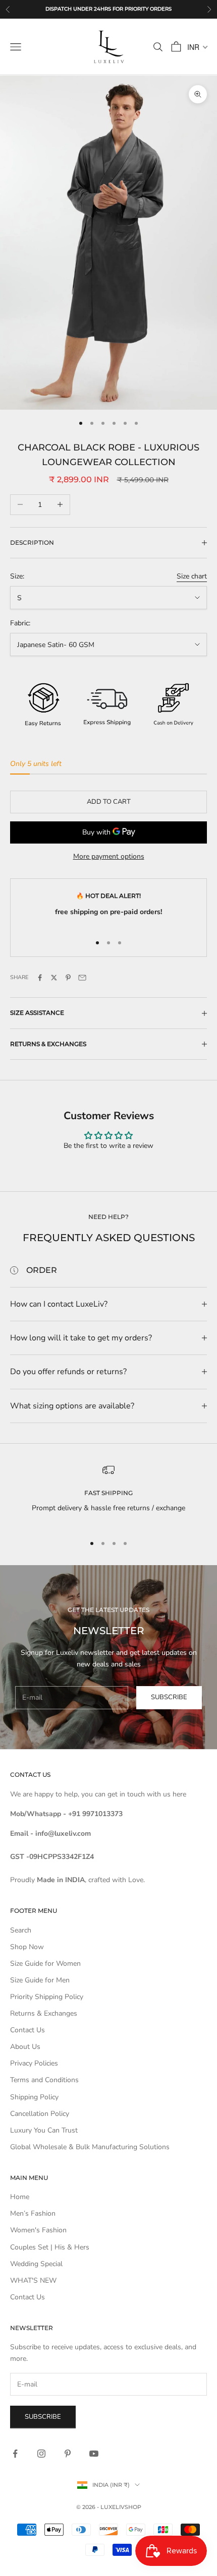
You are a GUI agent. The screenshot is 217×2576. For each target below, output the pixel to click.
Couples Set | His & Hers (50, 2247)
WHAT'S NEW (33, 2280)
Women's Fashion (38, 2230)
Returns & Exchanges (44, 2013)
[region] (108, 1495)
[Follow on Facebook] (15, 2454)
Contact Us (28, 2030)
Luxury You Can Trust (44, 2130)
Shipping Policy (34, 2097)
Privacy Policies (34, 2063)
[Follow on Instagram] (41, 2454)
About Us (25, 2047)
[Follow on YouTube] (94, 2454)
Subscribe (169, 1697)
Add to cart (109, 802)
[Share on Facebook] (40, 978)
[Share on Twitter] (54, 978)
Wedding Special (36, 2264)
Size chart (192, 576)
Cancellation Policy (40, 2114)
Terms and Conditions (44, 2080)
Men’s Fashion (33, 2213)
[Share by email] (82, 978)
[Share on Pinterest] (68, 978)
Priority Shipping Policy (47, 1997)
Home (20, 2197)
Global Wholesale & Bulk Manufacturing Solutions (90, 2147)
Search (21, 1930)
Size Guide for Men (40, 1980)
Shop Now (27, 1947)
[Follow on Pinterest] (68, 2454)
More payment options (109, 856)
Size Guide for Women (45, 1963)
